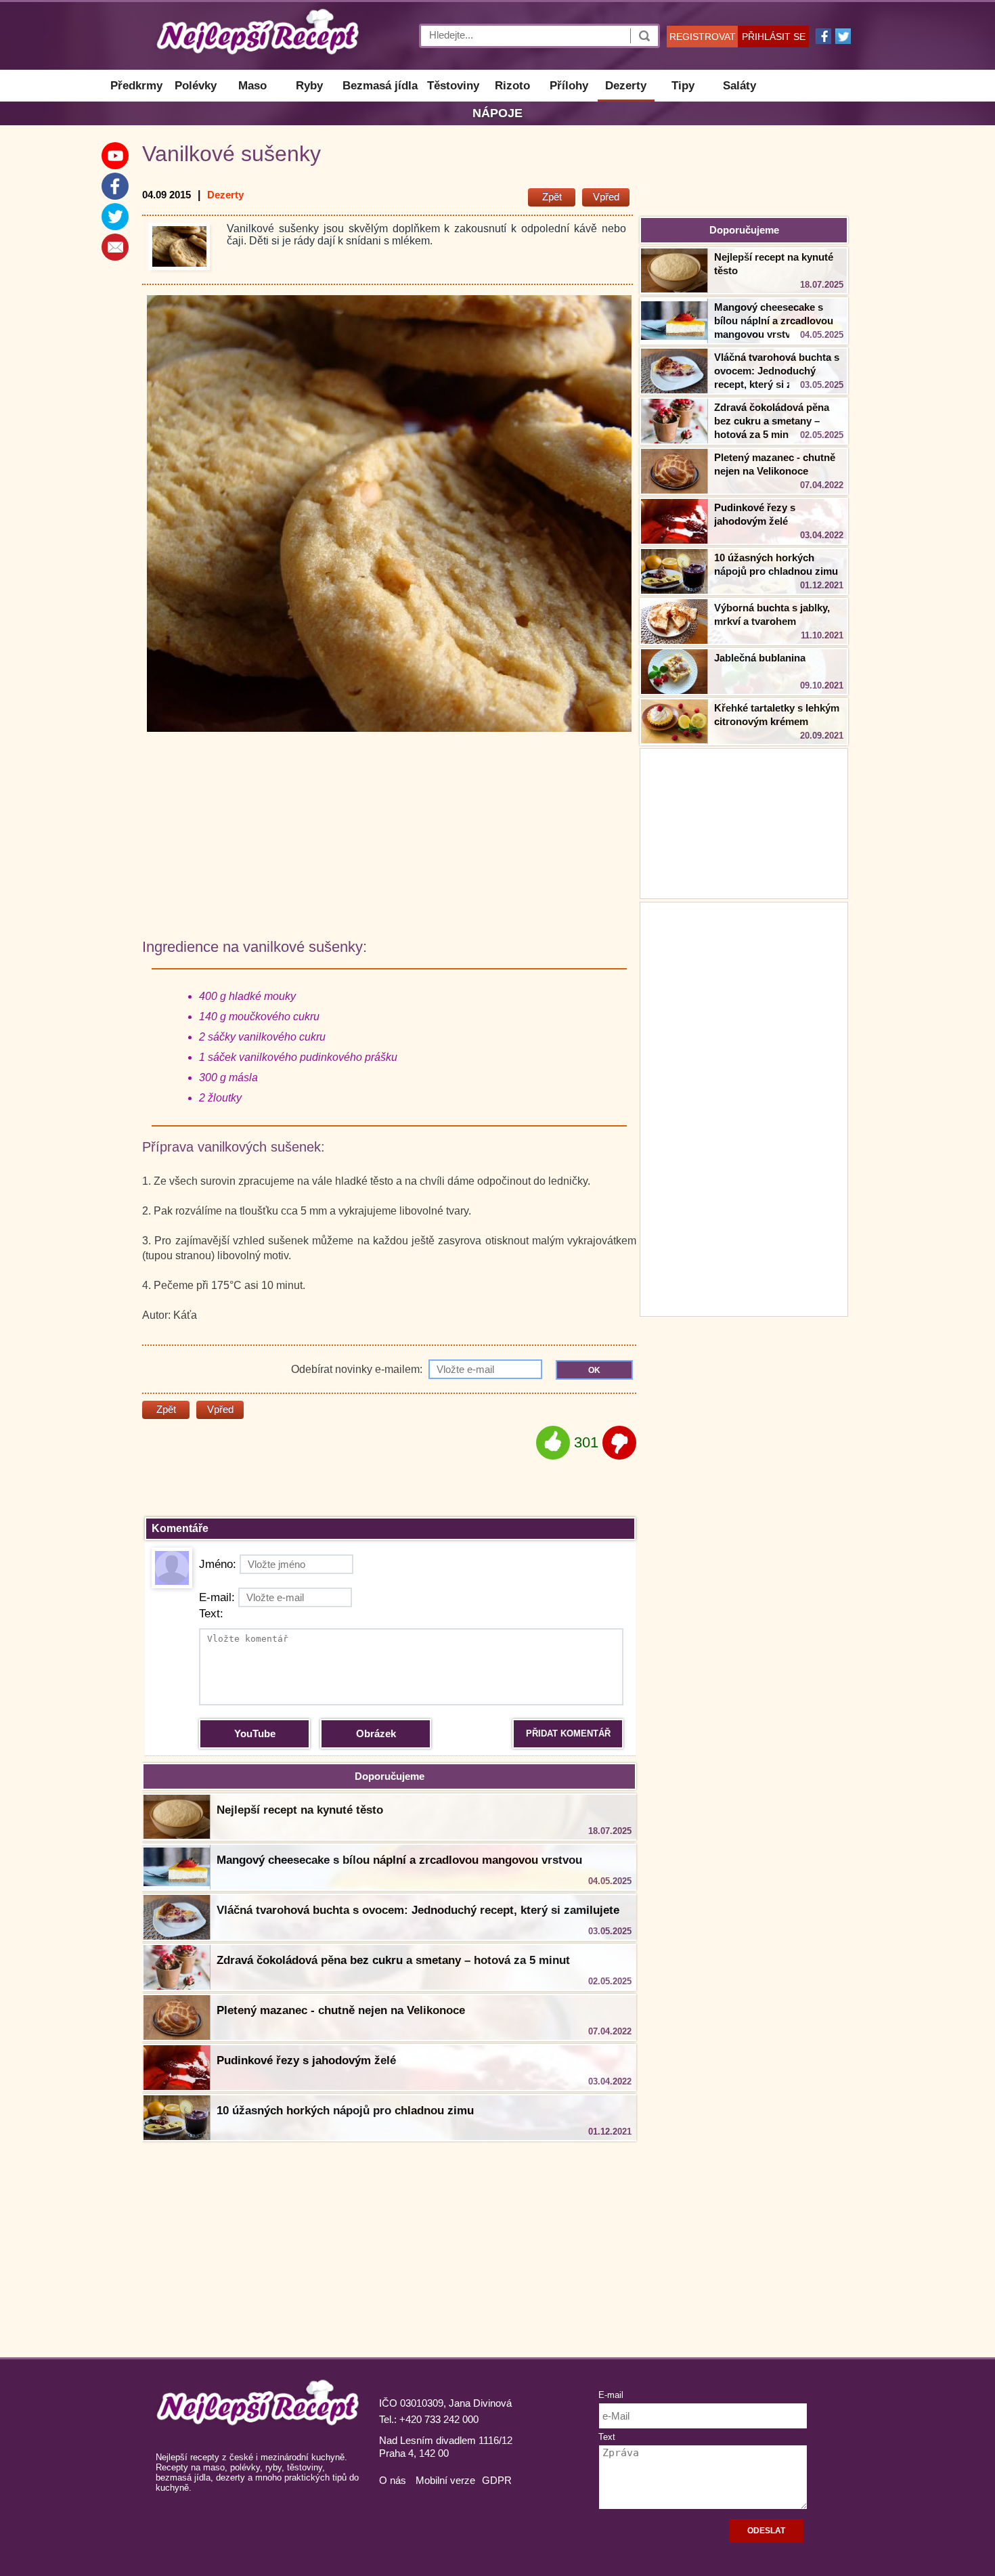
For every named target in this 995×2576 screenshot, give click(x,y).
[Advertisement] (744, 1108)
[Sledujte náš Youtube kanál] (115, 156)
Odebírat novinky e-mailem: (358, 1369)
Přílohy (569, 86)
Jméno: (218, 1564)
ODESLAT (766, 2531)
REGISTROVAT (703, 37)
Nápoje (497, 113)
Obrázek (376, 1733)
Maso (252, 86)
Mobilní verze (445, 2480)
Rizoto (512, 86)
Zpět (552, 197)
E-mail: (217, 1597)
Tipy (683, 86)
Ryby (309, 86)
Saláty (739, 86)
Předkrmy (136, 86)
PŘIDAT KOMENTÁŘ (568, 1733)
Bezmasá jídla (380, 86)
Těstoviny (453, 86)
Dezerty (626, 86)
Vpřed (606, 197)
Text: (211, 1614)
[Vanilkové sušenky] (179, 246)
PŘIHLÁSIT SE (774, 37)
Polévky (196, 86)
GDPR (497, 2480)
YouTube (255, 1733)
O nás (393, 2480)
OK (594, 1370)
